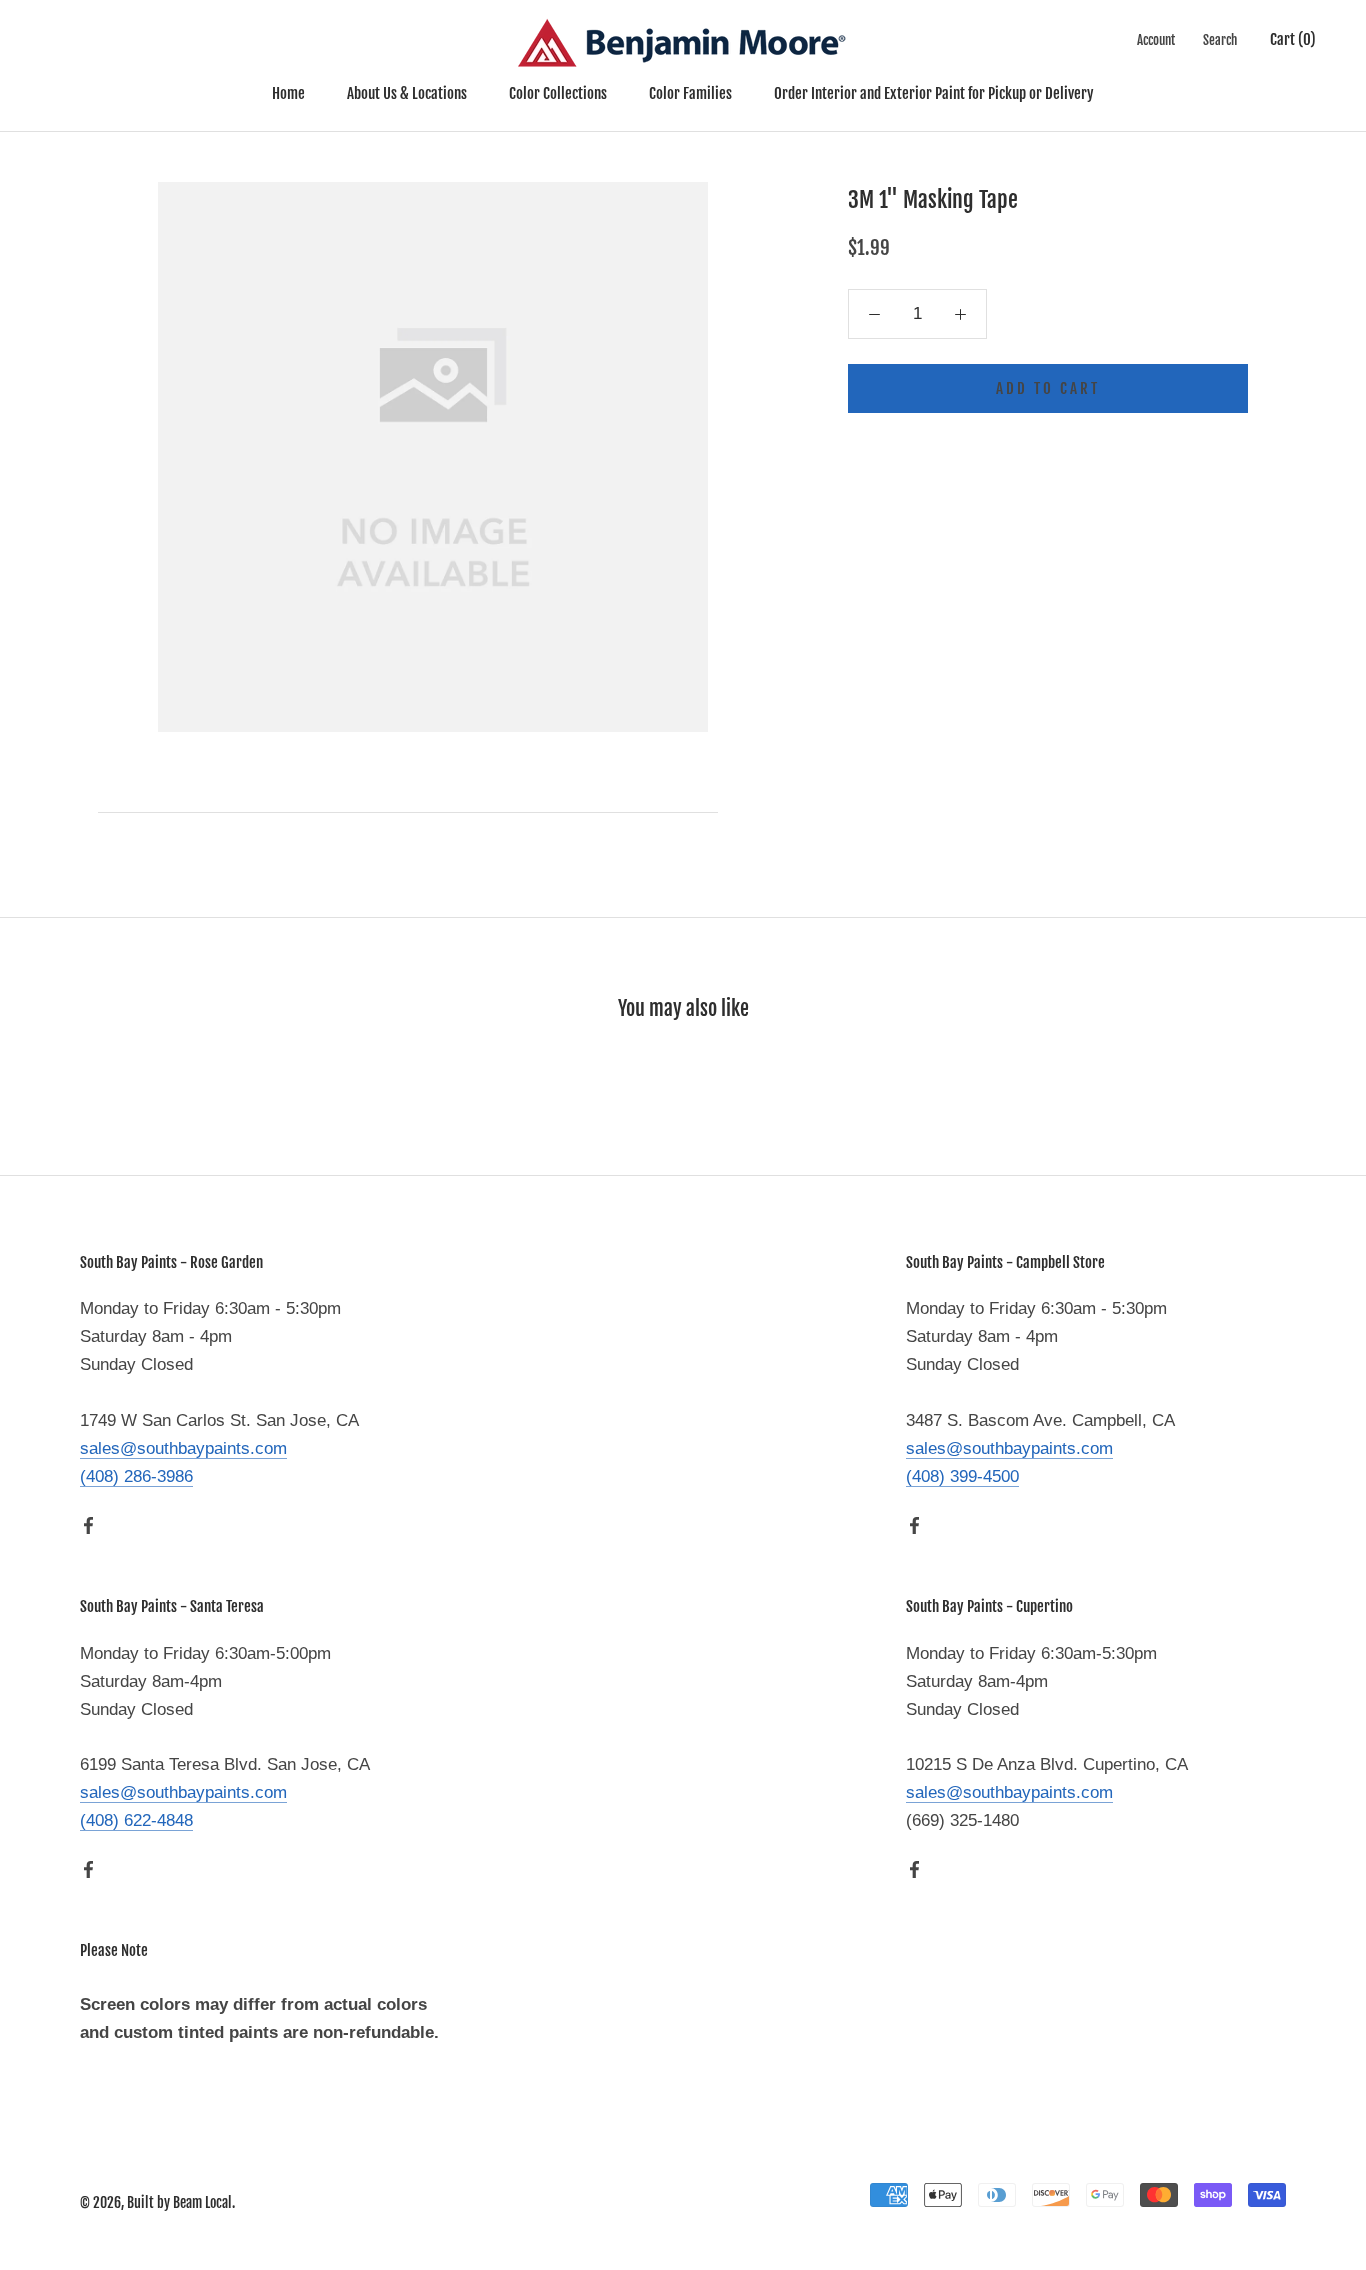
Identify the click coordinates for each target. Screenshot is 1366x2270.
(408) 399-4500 (962, 1476)
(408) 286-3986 (136, 1476)
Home (288, 93)
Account (1156, 40)
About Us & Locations (407, 93)
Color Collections (558, 93)
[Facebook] (88, 1525)
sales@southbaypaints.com (183, 1448)
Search (1220, 40)
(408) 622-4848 (136, 1820)
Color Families (690, 93)
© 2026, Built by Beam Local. (157, 2202)
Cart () (1293, 39)
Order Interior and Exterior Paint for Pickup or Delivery (934, 93)
